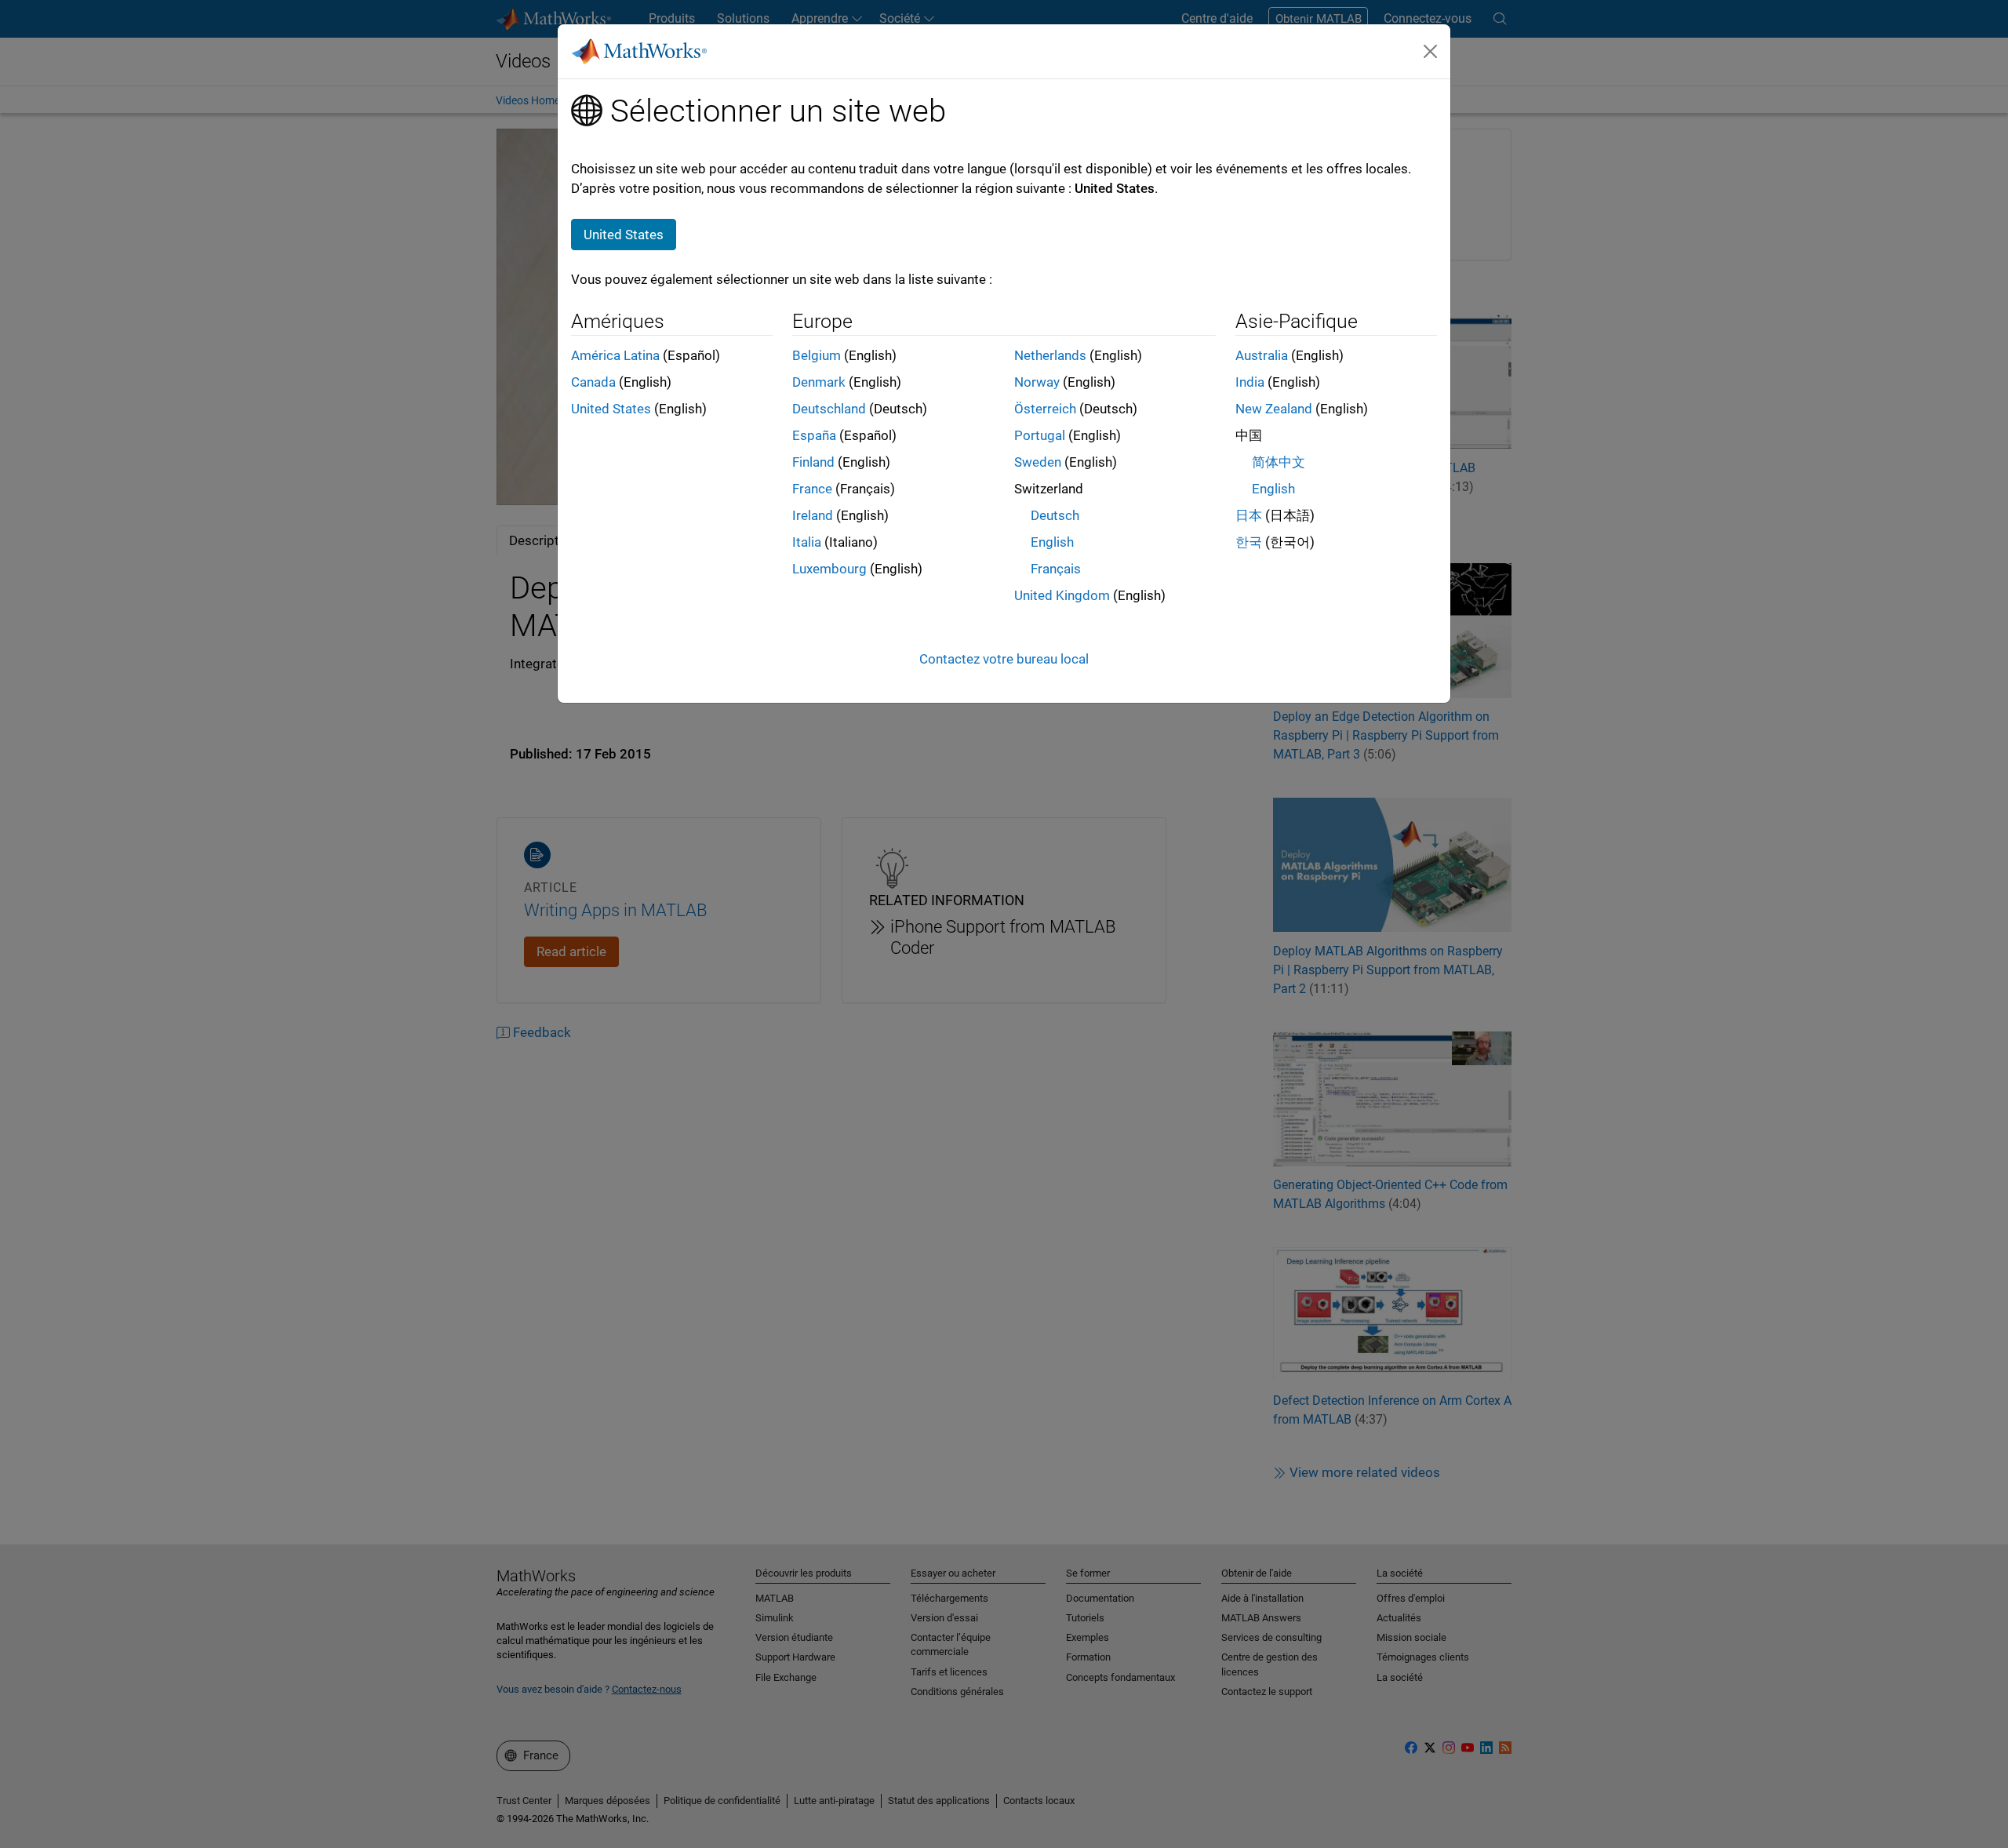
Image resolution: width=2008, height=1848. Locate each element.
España (814, 435)
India (1250, 382)
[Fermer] (1431, 51)
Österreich (1045, 409)
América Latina (615, 355)
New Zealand (1274, 409)
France (812, 489)
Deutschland (829, 409)
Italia (807, 542)
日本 (1249, 515)
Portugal (1040, 435)
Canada (593, 382)
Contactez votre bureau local (1004, 659)
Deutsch (1055, 515)
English (1052, 542)
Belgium (817, 355)
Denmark (819, 382)
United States (611, 409)
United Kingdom (1062, 595)
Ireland (813, 515)
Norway (1037, 382)
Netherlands (1050, 355)
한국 (1249, 542)
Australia (1262, 355)
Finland (813, 462)
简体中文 (1279, 462)
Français (1056, 569)
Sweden (1038, 462)
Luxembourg (829, 569)
